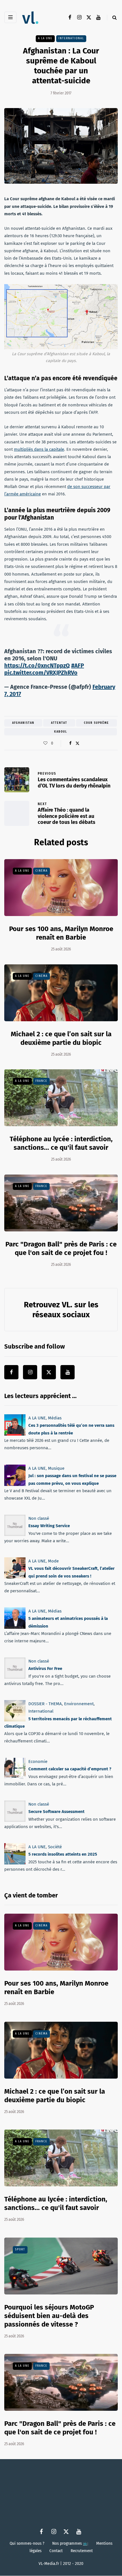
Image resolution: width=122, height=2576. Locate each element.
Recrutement (82, 2551)
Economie (38, 1762)
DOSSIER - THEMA (45, 1704)
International (71, 38)
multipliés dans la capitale (39, 449)
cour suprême (96, 723)
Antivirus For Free (45, 1669)
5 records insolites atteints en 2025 (63, 1854)
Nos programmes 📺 (70, 2543)
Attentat (59, 723)
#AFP (78, 665)
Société (55, 1847)
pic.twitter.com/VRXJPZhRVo (41, 673)
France (41, 1081)
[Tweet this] (77, 743)
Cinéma (42, 871)
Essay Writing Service (49, 1526)
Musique (56, 1468)
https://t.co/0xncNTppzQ (37, 665)
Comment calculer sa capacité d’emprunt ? (70, 1769)
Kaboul (61, 732)
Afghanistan (23, 723)
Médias (55, 1418)
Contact (56, 2551)
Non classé (39, 1518)
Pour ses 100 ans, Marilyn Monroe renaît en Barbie (61, 933)
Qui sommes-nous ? (27, 2543)
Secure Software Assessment (56, 1812)
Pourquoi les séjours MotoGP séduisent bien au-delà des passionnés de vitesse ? (49, 2316)
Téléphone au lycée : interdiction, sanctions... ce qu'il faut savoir (61, 1143)
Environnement (79, 1704)
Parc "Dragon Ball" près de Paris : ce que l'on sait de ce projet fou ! (60, 2428)
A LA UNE (45, 38)
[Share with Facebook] (70, 743)
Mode (53, 1561)
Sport (20, 2250)
